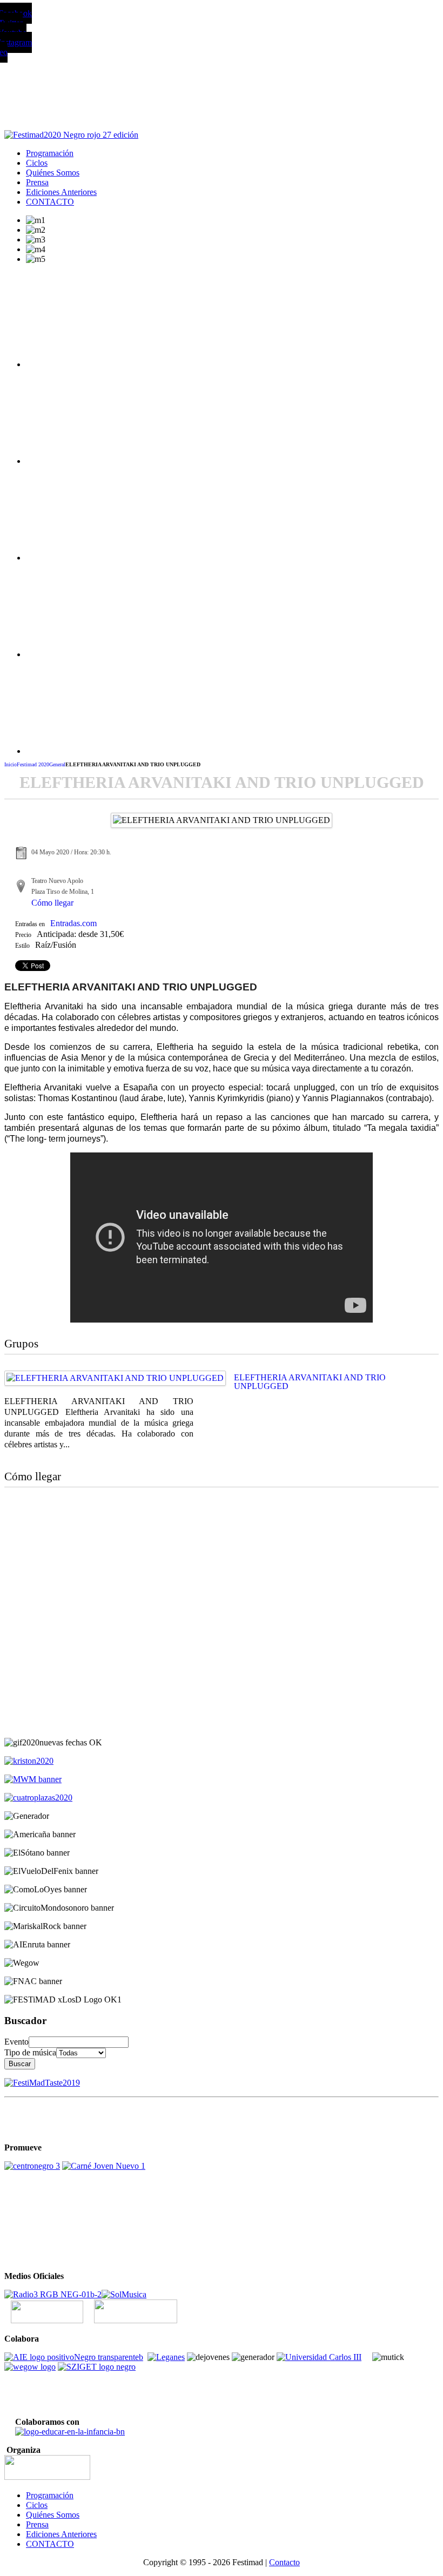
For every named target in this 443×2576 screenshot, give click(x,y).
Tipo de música (30, 2052)
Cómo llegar (52, 903)
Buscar (20, 2064)
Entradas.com (73, 923)
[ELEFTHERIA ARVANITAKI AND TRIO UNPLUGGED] (115, 1378)
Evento (16, 2042)
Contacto (284, 2562)
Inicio (11, 764)
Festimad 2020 (33, 764)
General (57, 764)
